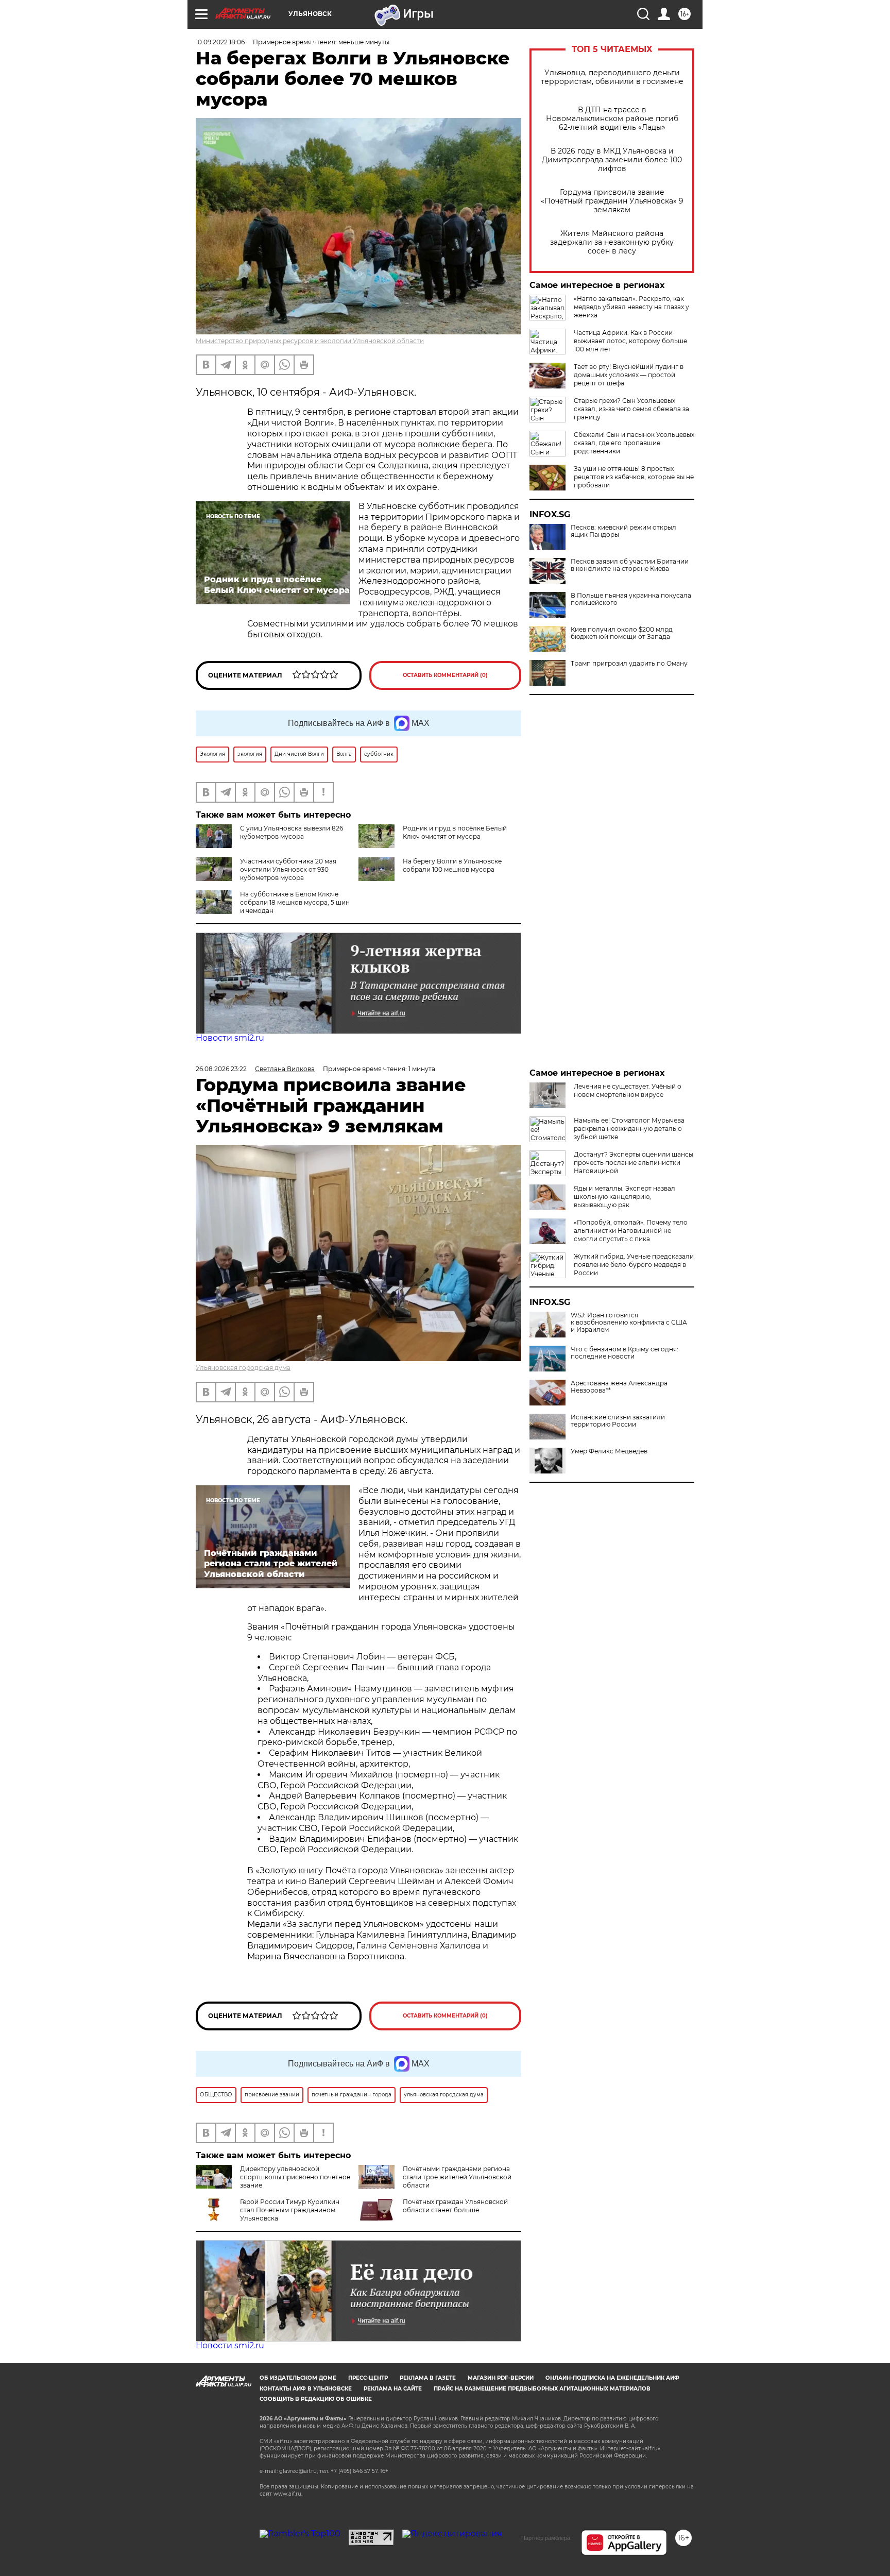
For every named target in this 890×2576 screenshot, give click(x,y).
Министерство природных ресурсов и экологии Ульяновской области (310, 341)
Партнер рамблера (546, 2538)
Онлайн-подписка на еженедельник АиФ (612, 2378)
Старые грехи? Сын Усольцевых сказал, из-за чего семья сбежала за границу (631, 409)
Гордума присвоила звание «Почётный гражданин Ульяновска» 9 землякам (612, 201)
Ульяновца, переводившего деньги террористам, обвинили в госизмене (612, 77)
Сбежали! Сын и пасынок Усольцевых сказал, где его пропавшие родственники (634, 443)
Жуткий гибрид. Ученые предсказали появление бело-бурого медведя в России (634, 1265)
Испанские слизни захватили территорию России (618, 1421)
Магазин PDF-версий (501, 2378)
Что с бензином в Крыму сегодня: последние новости (624, 1353)
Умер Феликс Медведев (609, 1451)
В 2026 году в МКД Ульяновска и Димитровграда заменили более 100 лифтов (612, 160)
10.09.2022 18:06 (220, 42)
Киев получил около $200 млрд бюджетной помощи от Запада (622, 633)
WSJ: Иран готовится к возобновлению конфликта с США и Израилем (629, 1323)
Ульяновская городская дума (243, 1368)
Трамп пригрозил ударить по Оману (629, 664)
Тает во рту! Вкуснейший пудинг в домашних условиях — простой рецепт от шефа (629, 375)
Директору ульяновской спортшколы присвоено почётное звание (295, 2177)
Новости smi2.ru (230, 1038)
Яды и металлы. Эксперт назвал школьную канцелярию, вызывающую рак (624, 1197)
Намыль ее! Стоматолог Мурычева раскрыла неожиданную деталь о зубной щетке (629, 1129)
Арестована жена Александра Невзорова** (619, 1387)
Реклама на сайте (393, 2389)
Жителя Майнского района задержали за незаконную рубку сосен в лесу (612, 242)
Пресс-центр (368, 2378)
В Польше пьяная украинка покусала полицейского (631, 599)
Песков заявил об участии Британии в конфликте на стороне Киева (630, 565)
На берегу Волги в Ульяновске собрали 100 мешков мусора (452, 865)
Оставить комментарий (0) (445, 675)
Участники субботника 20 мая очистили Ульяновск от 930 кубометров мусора (288, 869)
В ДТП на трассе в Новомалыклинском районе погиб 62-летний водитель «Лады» (612, 119)
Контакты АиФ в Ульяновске (306, 2389)
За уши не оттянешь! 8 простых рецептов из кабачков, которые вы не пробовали (634, 477)
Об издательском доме (298, 2378)
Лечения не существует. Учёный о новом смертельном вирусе (628, 1090)
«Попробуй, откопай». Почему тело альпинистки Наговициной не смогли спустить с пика (631, 1231)
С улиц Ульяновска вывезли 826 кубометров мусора (292, 832)
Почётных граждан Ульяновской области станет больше (455, 2206)
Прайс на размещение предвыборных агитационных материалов (542, 2389)
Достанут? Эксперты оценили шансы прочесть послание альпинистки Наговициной (634, 1163)
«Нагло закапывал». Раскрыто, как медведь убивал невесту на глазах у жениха (631, 307)
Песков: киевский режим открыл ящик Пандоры (623, 531)
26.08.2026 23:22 (221, 1069)
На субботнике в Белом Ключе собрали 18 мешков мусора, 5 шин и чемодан (295, 902)
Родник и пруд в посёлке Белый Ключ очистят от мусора (455, 832)
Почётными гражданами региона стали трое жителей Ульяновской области (457, 2177)
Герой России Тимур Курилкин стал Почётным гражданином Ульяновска (290, 2210)
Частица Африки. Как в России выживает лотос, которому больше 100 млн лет (630, 341)
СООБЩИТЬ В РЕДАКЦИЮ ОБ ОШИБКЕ (316, 2399)
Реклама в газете (428, 2378)
